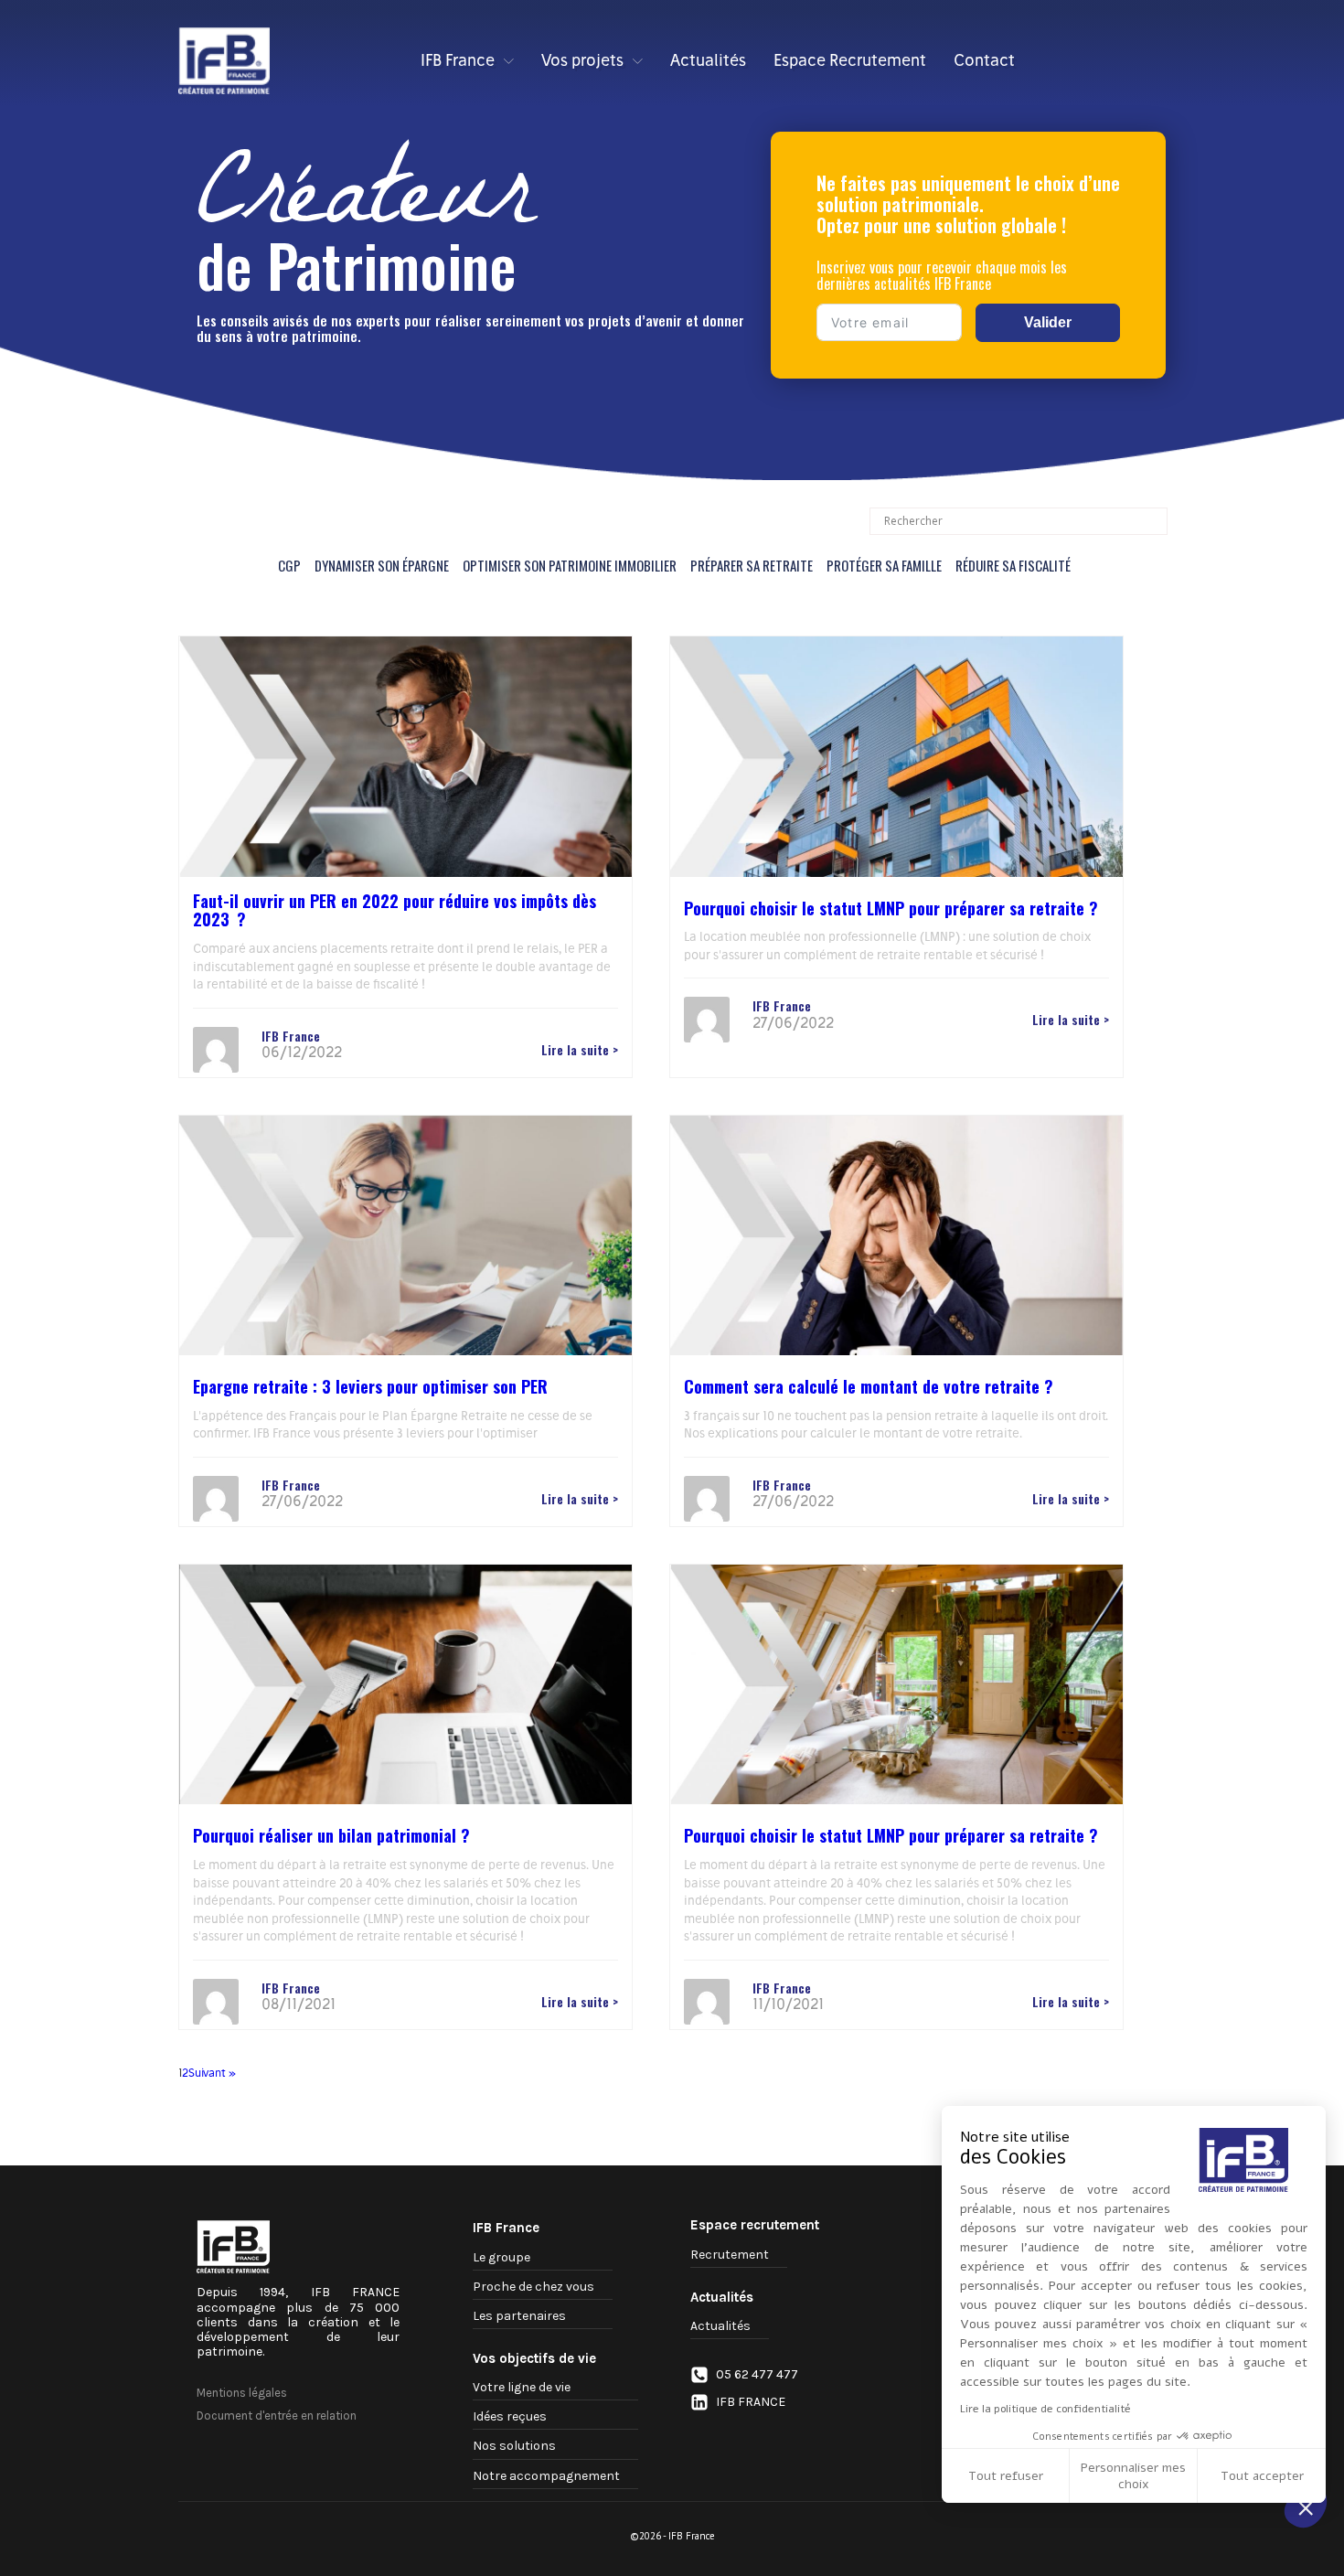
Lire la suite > (580, 1050)
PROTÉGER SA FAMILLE (884, 565)
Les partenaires (519, 2316)
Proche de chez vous (533, 2287)
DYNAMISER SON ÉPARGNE (382, 565)
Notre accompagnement (546, 2476)
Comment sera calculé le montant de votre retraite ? (869, 1386)
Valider (1048, 322)
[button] (1306, 2507)
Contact (984, 60)
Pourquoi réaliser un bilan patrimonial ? (331, 1835)
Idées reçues (510, 2416)
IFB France (458, 60)
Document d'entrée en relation (277, 2416)
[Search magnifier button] (1154, 521)
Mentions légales (242, 2393)
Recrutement (730, 2255)
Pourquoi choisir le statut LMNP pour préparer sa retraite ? (891, 908)
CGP (289, 565)
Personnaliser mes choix (1133, 2476)
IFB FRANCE (751, 2402)
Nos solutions (514, 2446)
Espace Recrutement (850, 60)
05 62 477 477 (757, 2375)
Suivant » (212, 2073)
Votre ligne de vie (522, 2387)
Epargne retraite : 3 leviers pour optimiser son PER (370, 1386)
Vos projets (582, 60)
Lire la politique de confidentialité (1045, 2409)
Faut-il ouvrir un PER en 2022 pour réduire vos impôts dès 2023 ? (395, 910)
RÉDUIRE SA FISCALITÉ (1013, 565)
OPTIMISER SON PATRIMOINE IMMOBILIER (570, 565)
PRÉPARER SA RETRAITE (752, 565)
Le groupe (501, 2257)
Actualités (708, 60)
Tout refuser (1006, 2476)
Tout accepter (1262, 2476)
